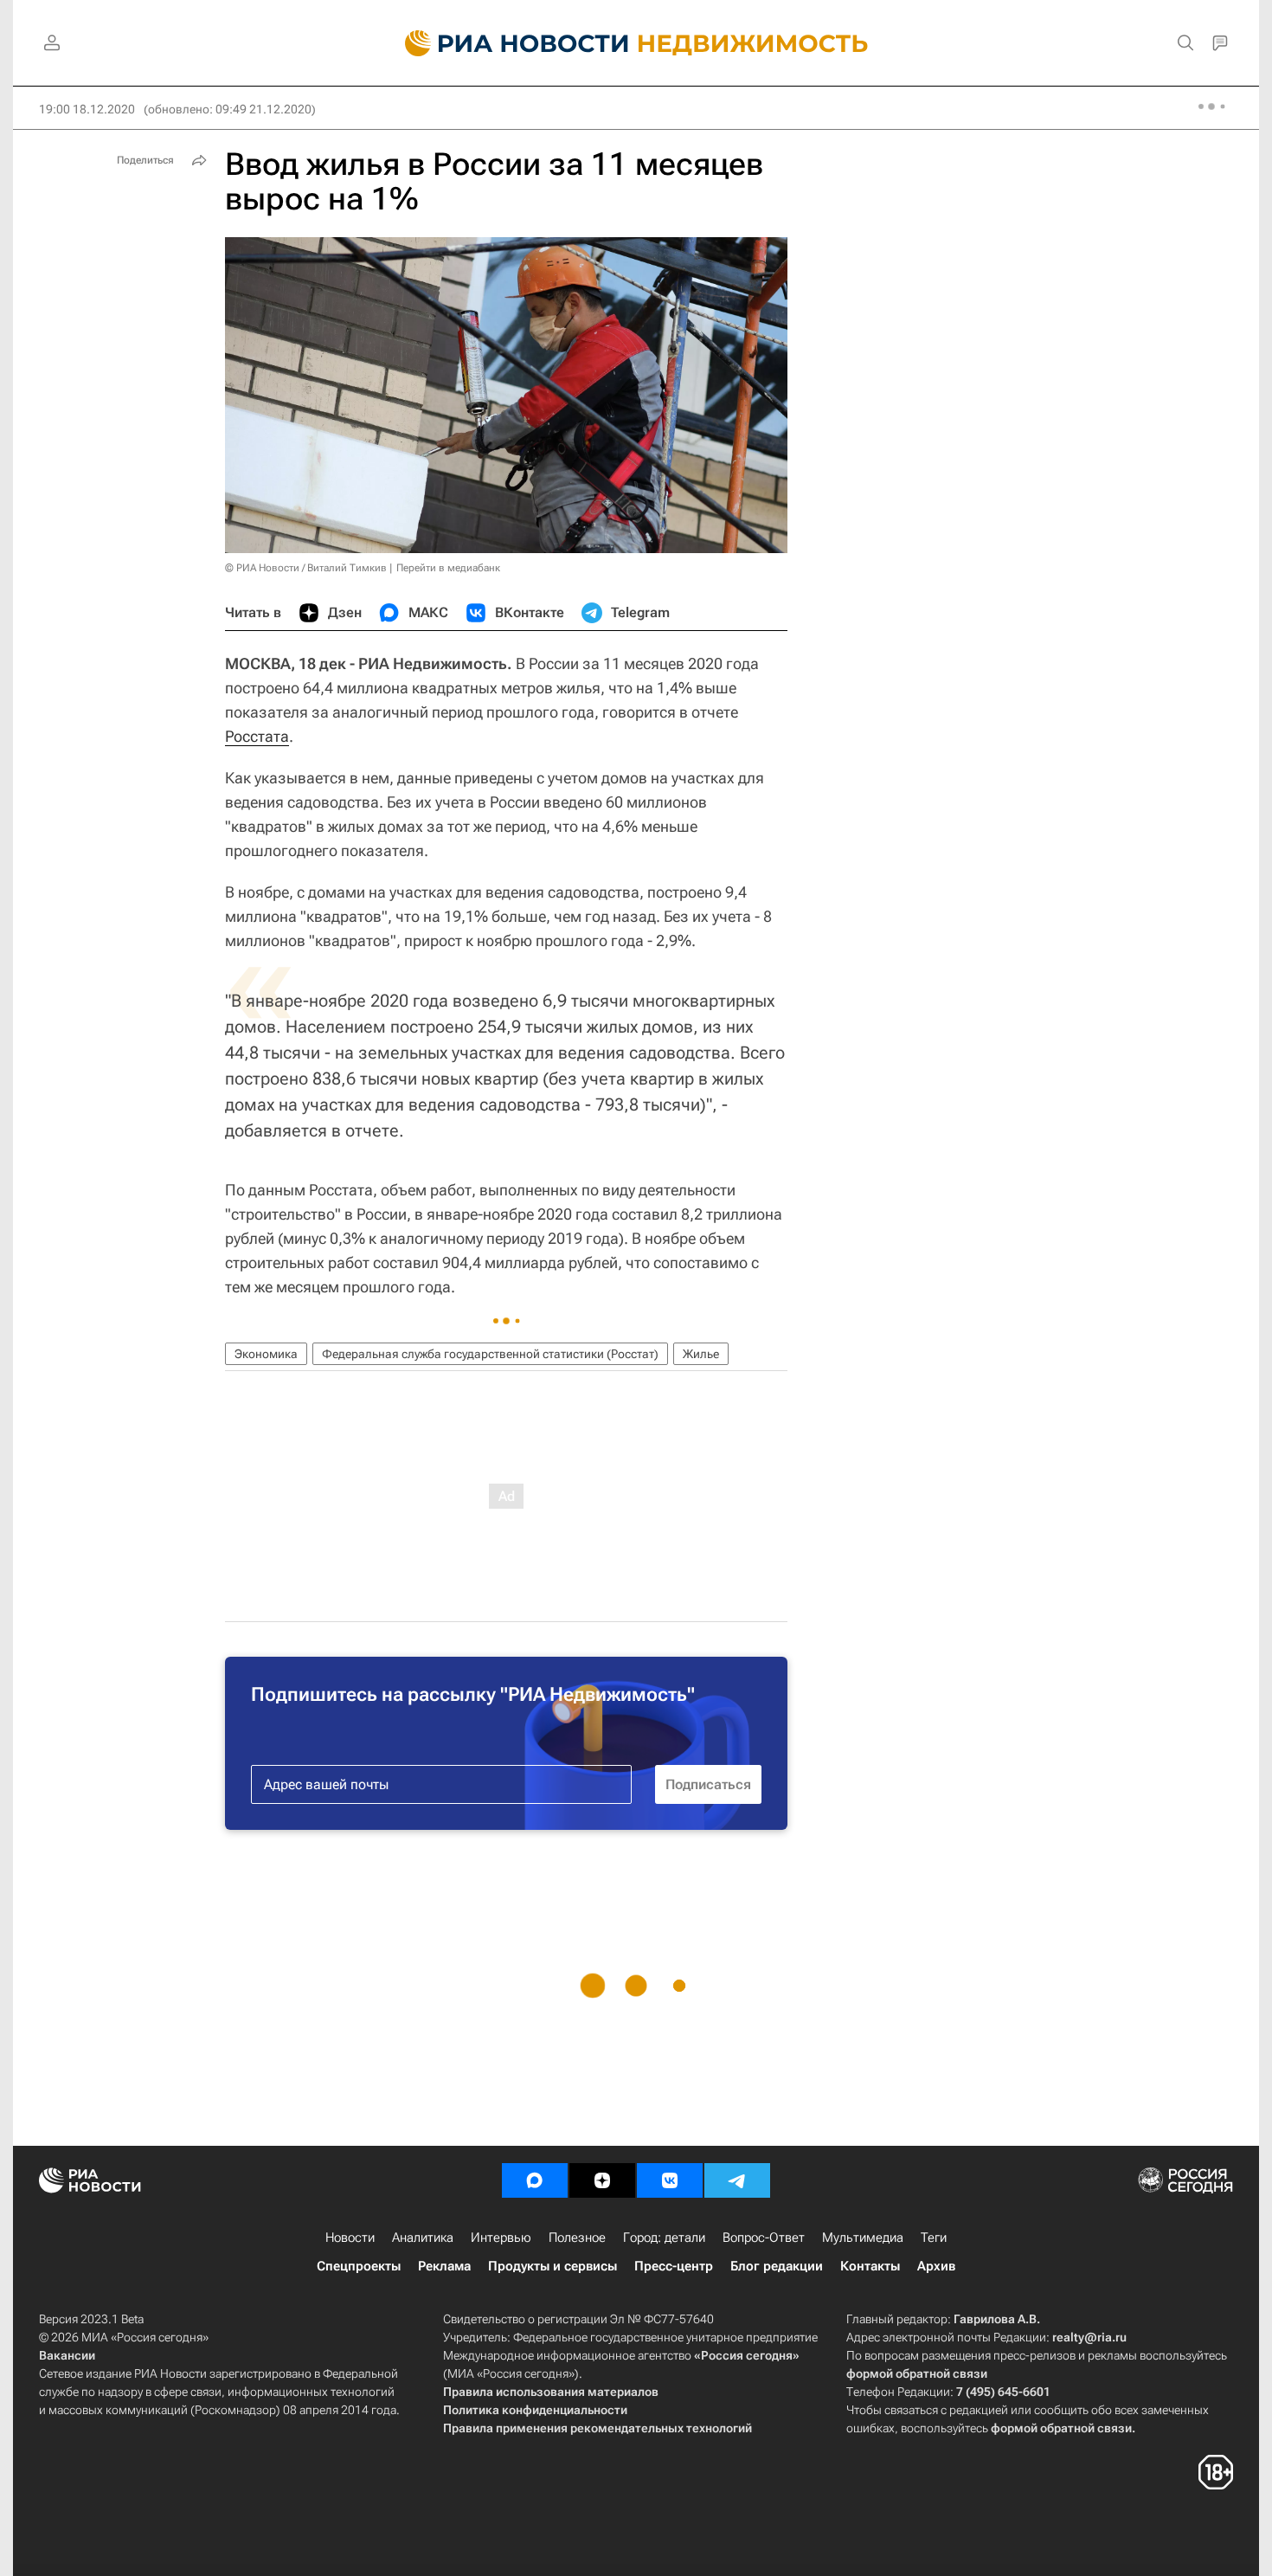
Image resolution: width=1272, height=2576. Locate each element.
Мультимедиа (863, 2238)
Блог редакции (777, 2266)
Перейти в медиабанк (448, 568)
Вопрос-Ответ (764, 2238)
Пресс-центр (674, 2266)
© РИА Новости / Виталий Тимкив (306, 568)
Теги (934, 2238)
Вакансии (67, 2355)
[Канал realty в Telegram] (737, 2180)
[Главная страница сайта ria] (507, 43)
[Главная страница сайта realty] (636, 43)
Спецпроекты (359, 2266)
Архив (936, 2266)
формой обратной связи (917, 2373)
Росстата (257, 736)
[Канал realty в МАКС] (535, 2180)
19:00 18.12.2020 (87, 109)
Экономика (266, 1354)
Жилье (701, 1354)
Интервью (501, 2238)
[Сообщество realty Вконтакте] (670, 2180)
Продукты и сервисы (552, 2266)
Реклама (444, 2266)
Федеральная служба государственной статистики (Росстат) (490, 1354)
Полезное (577, 2238)
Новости (350, 2238)
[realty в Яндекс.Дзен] (602, 2180)
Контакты (870, 2266)
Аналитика (423, 2238)
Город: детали (664, 2238)
